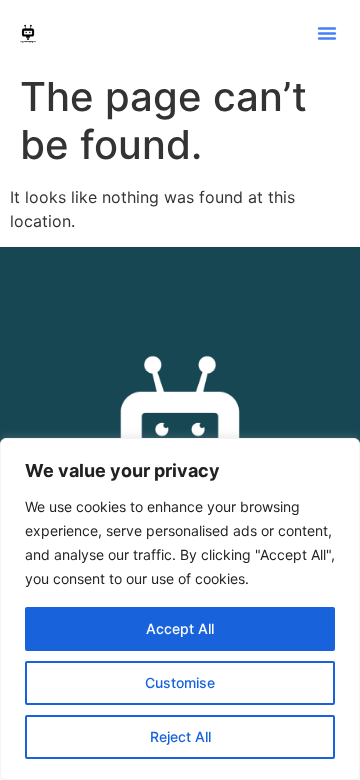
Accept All (180, 628)
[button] (327, 33)
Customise (180, 682)
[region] (180, 609)
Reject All (180, 736)
